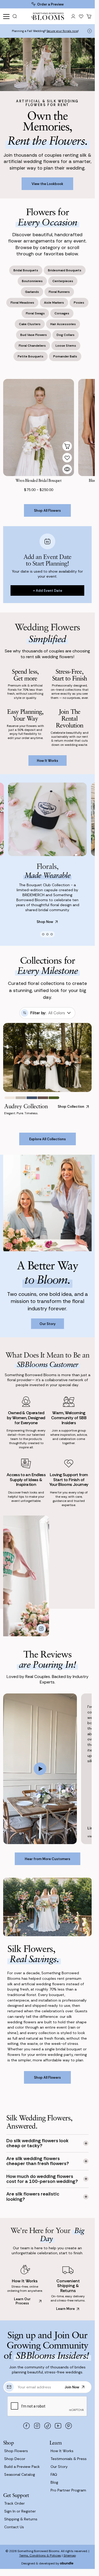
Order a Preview (50, 4)
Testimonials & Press (69, 2459)
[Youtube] (58, 2426)
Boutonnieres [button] (32, 281)
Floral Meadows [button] (22, 303)
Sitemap (70, 2556)
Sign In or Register (20, 2511)
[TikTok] (47, 2426)
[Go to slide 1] (43, 934)
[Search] (16, 16)
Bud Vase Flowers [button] (34, 335)
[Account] (73, 16)
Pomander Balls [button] (65, 356)
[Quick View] (67, 469)
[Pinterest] (68, 2426)
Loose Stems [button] (66, 346)
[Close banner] (90, 31)
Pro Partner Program (68, 2490)
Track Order (14, 2503)
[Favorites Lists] (81, 16)
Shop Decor (15, 2459)
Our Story (59, 2467)
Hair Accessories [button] (63, 324)
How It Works (62, 2451)
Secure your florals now (62, 28)
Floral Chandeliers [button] (32, 346)
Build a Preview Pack (22, 2467)
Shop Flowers (16, 2451)
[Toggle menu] (6, 16)
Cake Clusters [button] (30, 324)
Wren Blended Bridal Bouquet (38, 480)
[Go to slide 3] (52, 934)
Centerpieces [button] (63, 281)
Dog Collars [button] (66, 335)
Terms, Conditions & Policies (40, 2556)
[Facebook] (26, 2426)
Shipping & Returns (21, 2519)
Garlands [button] (32, 292)
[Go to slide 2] (47, 934)
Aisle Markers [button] (54, 303)
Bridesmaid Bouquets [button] (65, 270)
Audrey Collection (26, 1106)
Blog (54, 2482)
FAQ (54, 2474)
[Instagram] (37, 2426)
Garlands (41, 34)
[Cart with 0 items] (89, 16)
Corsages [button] (62, 313)
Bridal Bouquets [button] (26, 270)
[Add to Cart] (67, 446)
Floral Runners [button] (59, 292)
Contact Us (14, 2527)
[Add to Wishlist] (67, 458)
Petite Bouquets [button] (31, 356)
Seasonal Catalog (20, 2474)
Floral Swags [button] (35, 313)
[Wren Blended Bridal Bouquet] (39, 427)
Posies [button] (79, 303)
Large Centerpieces (64, 34)
